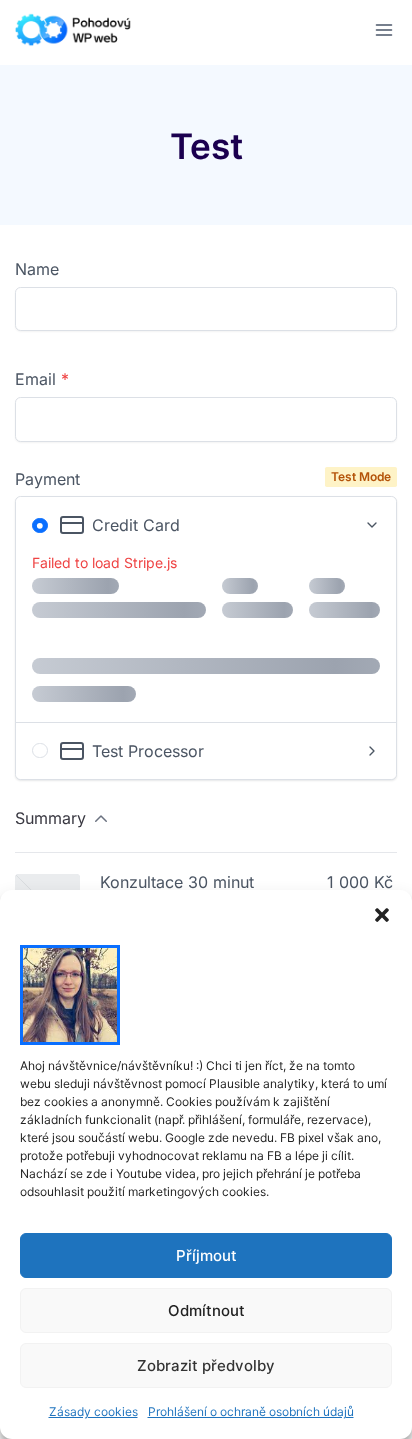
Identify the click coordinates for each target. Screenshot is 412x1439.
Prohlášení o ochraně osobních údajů (251, 1411)
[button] (382, 915)
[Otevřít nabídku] (383, 29)
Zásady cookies (93, 1411)
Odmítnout (206, 1310)
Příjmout (206, 1255)
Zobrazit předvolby (206, 1365)
